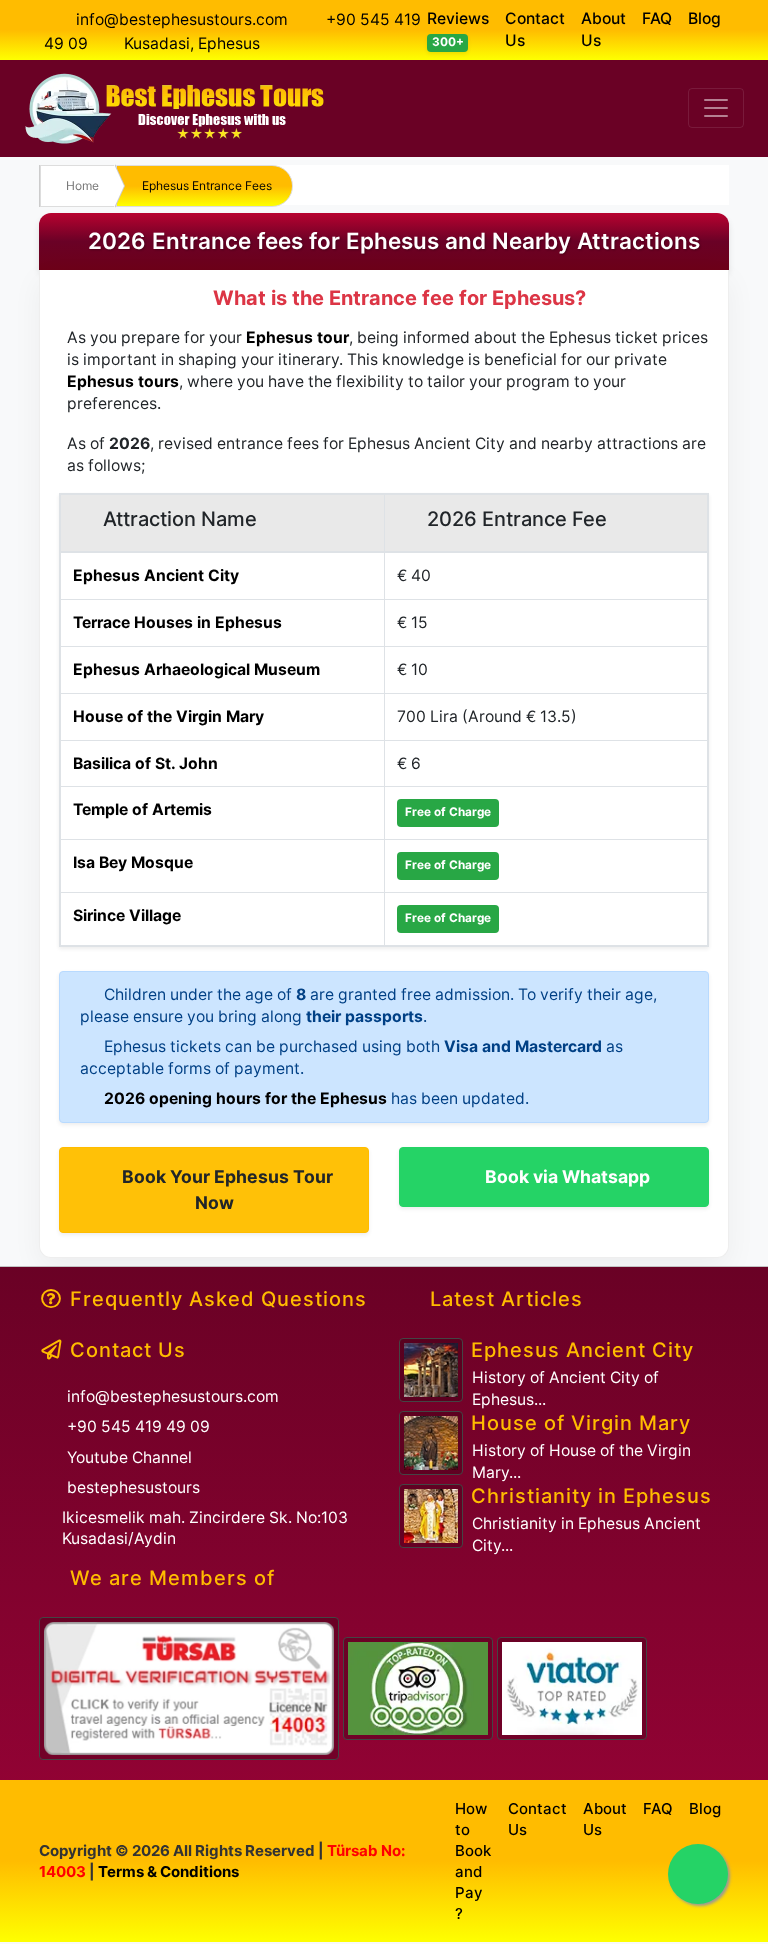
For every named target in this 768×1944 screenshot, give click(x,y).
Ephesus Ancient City (156, 575)
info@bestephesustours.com (182, 19)
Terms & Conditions (168, 1871)
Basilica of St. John (145, 763)
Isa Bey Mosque (133, 862)
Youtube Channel (129, 1457)
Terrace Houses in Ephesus (177, 622)
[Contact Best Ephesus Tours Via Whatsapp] (698, 1874)
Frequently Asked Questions (218, 1299)
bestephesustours (133, 1487)
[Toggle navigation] (716, 108)
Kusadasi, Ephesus (192, 43)
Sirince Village (127, 915)
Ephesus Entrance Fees (207, 185)
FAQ (657, 18)
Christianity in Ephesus (591, 1496)
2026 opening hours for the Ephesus (245, 1098)
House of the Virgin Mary (168, 716)
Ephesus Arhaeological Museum (196, 669)
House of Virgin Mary (581, 1423)
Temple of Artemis (142, 809)
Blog (704, 18)
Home (82, 185)
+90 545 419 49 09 (138, 1426)
